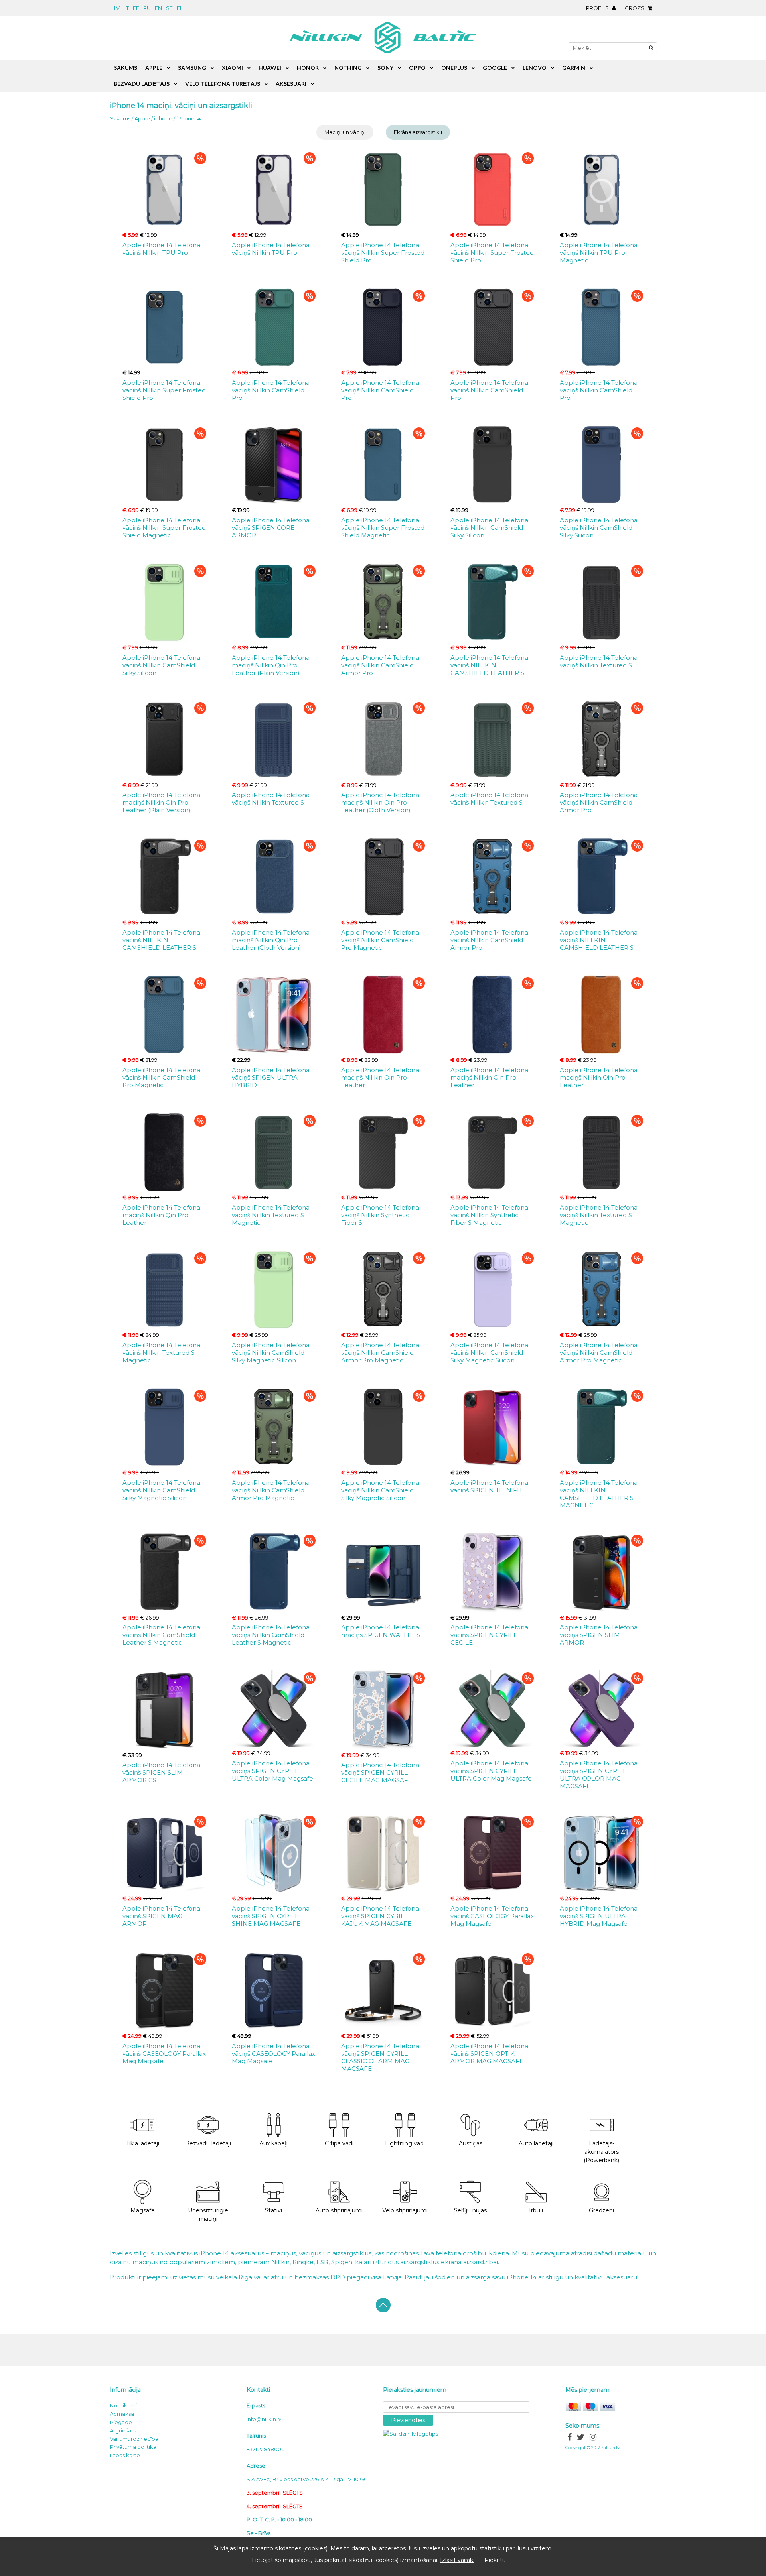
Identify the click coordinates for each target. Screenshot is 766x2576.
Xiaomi (232, 68)
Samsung (192, 68)
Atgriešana (124, 2430)
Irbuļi (536, 2210)
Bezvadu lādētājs (142, 84)
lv (117, 8)
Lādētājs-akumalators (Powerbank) (601, 2152)
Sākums (120, 118)
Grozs (635, 8)
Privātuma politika (133, 2447)
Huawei (270, 68)
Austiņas (471, 2143)
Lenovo (535, 68)
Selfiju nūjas (470, 2210)
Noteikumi (123, 2405)
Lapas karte (125, 2455)
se (169, 8)
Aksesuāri (291, 84)
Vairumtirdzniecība (134, 2439)
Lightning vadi (405, 2143)
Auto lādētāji (536, 2143)
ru (147, 8)
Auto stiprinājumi (339, 2210)
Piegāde (121, 2422)
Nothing (348, 68)
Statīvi (273, 2210)
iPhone (163, 118)
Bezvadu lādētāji (208, 2143)
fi (179, 8)
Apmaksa (122, 2414)
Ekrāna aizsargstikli (418, 132)
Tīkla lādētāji (143, 2143)
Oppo (417, 68)
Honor (308, 68)
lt (126, 8)
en (158, 8)
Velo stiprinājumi (405, 2210)
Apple (142, 118)
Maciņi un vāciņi (345, 132)
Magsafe (143, 2210)
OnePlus (454, 68)
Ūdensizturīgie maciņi (208, 2215)
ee (136, 8)
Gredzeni (601, 2210)
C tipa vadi (339, 2143)
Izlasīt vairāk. (457, 2560)
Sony (385, 68)
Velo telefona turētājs (223, 84)
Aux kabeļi (273, 2143)
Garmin (574, 68)
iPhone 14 (189, 118)
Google (495, 68)
